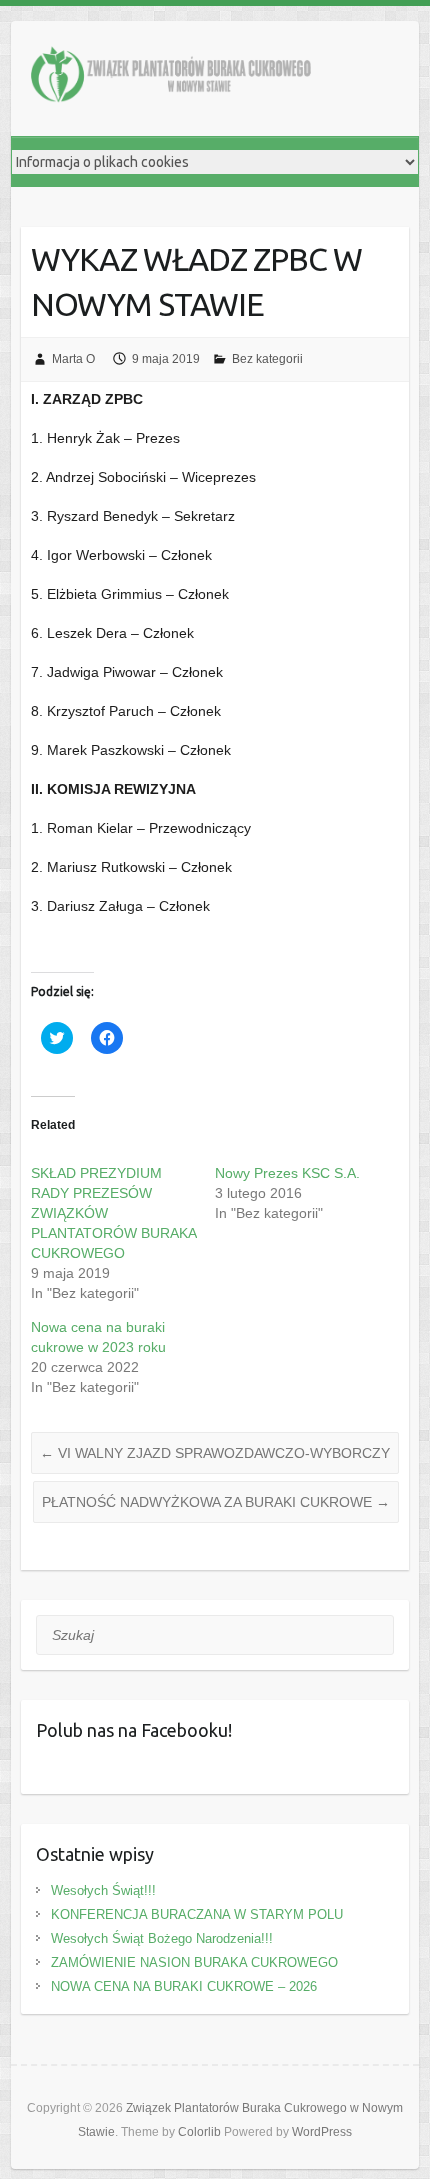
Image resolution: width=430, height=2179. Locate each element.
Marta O (73, 359)
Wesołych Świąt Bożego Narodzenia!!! (162, 1938)
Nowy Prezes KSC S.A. (287, 1173)
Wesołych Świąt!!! (103, 1890)
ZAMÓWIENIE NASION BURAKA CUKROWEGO (194, 1962)
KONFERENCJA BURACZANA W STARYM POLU (197, 1914)
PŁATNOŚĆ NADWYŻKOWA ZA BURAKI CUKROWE (216, 1502)
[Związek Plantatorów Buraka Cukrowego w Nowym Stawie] (171, 78)
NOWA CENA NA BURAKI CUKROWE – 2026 (184, 1986)
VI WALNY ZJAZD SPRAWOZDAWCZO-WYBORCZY (215, 1453)
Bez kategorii (267, 359)
